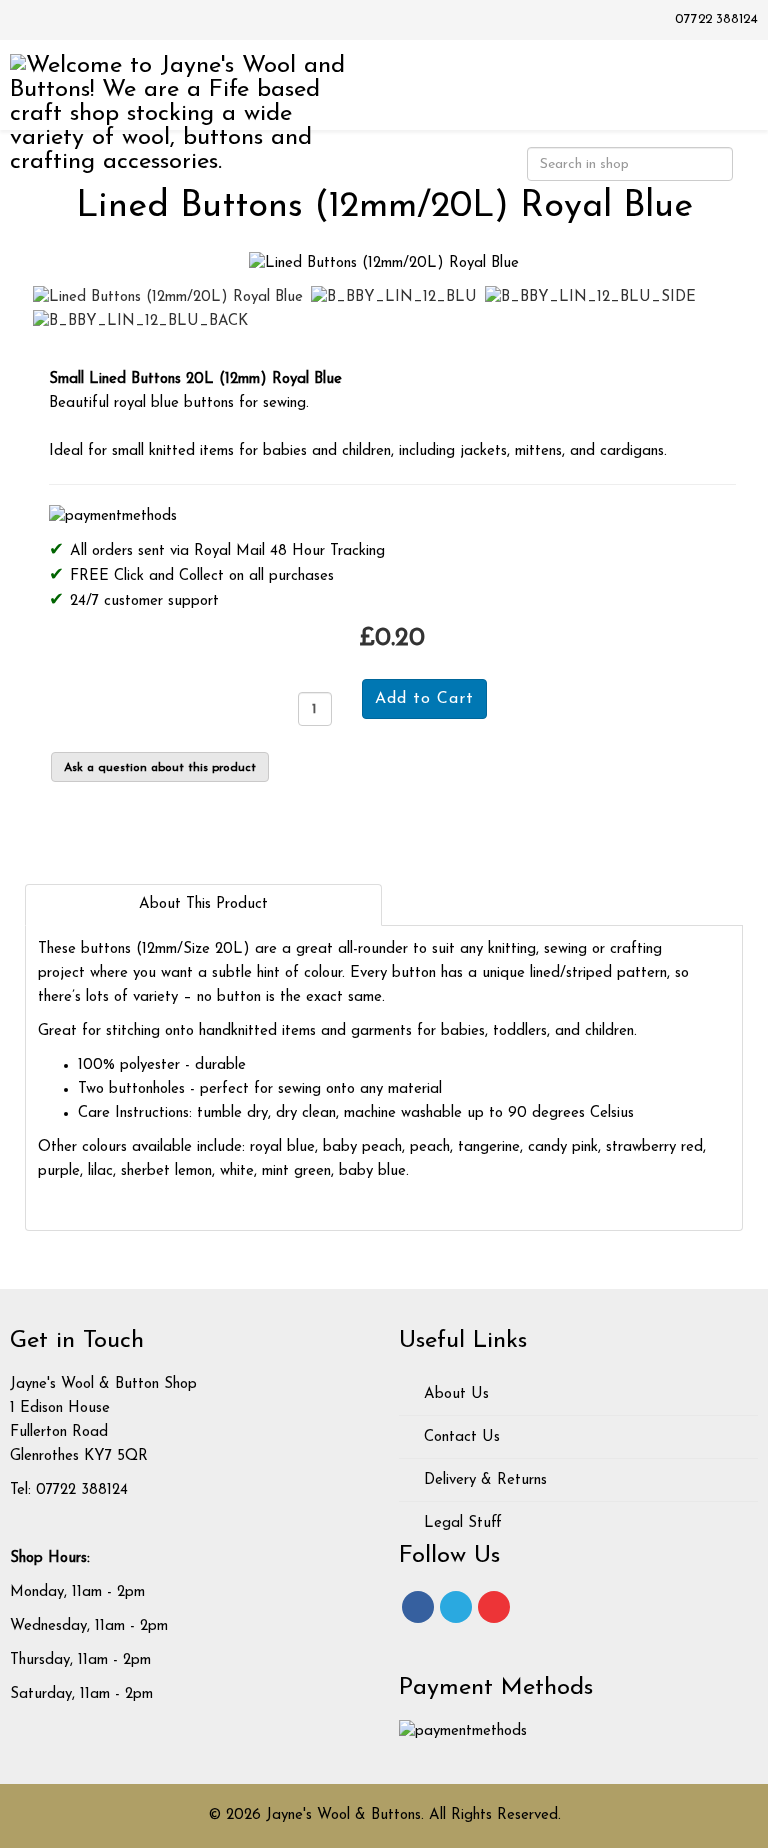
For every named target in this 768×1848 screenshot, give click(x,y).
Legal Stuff (460, 1523)
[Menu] (725, 83)
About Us (454, 1394)
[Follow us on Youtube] (494, 1607)
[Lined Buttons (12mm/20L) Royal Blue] (384, 263)
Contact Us (459, 1437)
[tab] (203, 905)
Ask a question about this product (160, 768)
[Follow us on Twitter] (456, 1607)
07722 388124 (716, 19)
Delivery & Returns (483, 1480)
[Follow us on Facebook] (418, 1607)
